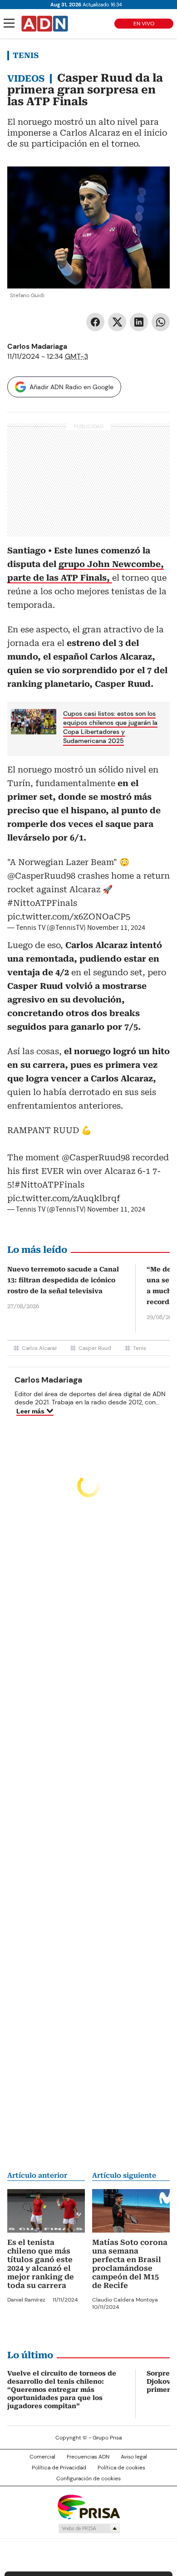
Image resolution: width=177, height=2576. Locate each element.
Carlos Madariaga (37, 346)
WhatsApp (161, 322)
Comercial (42, 2457)
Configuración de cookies (88, 2478)
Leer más (30, 1411)
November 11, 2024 (116, 928)
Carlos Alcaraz (39, 1348)
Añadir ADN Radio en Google (71, 387)
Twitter (117, 322)
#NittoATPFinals (42, 903)
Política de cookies (121, 2468)
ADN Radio (45, 24)
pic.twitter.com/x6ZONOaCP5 (69, 917)
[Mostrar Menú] (9, 23)
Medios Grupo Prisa (89, 2528)
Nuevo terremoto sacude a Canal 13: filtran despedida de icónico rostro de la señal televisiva (63, 1280)
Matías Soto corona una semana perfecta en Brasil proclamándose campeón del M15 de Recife (130, 2264)
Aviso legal (134, 2457)
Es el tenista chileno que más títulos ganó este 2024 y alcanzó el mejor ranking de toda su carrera (41, 2264)
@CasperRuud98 (41, 876)
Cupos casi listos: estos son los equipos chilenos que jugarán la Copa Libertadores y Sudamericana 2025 (110, 727)
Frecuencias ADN (88, 2457)
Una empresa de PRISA (88, 2506)
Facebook (95, 322)
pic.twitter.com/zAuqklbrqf (64, 1198)
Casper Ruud (95, 1348)
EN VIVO (144, 24)
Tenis (26, 55)
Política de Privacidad (59, 2468)
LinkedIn (139, 322)
